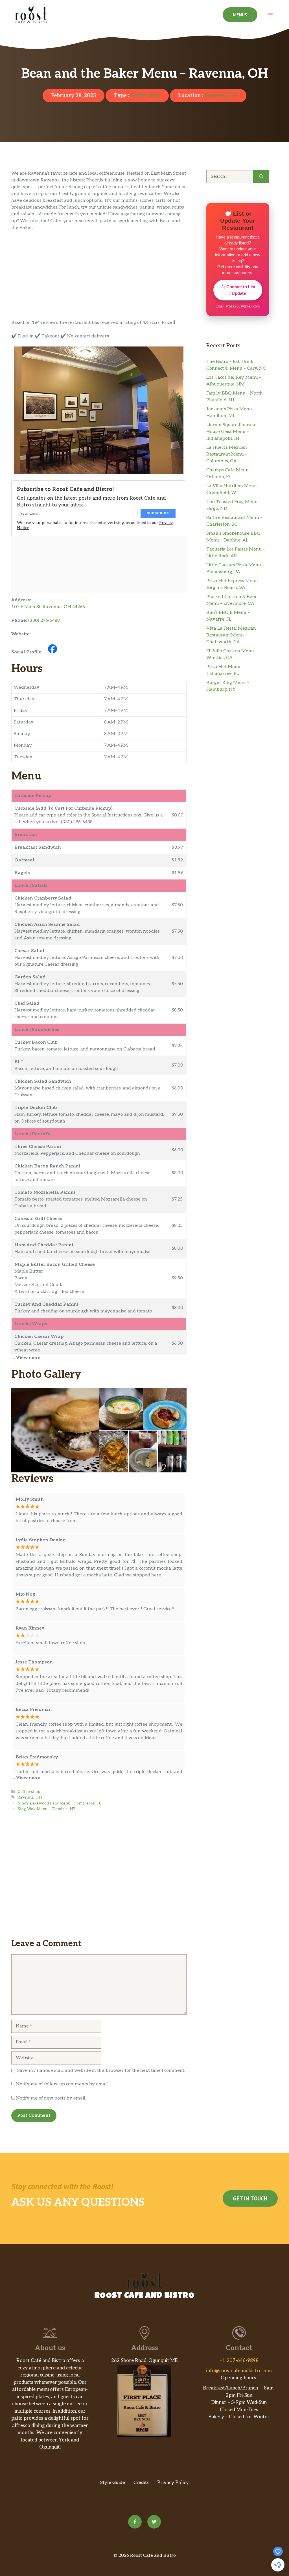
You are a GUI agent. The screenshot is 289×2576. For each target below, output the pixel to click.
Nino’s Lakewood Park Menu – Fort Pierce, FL (59, 1803)
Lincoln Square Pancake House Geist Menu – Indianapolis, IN (231, 432)
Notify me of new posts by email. (51, 2098)
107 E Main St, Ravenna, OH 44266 (48, 607)
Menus (240, 15)
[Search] (261, 177)
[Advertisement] (99, 278)
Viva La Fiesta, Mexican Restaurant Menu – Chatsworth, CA (231, 635)
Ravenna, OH (221, 96)
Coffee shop (145, 96)
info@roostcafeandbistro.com (239, 2371)
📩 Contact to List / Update (238, 290)
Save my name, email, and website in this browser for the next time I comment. (101, 2071)
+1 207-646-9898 (239, 2361)
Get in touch (250, 2198)
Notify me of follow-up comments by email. (62, 2084)
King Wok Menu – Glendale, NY (46, 1809)
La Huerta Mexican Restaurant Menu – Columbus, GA (227, 454)
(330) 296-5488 (44, 620)
